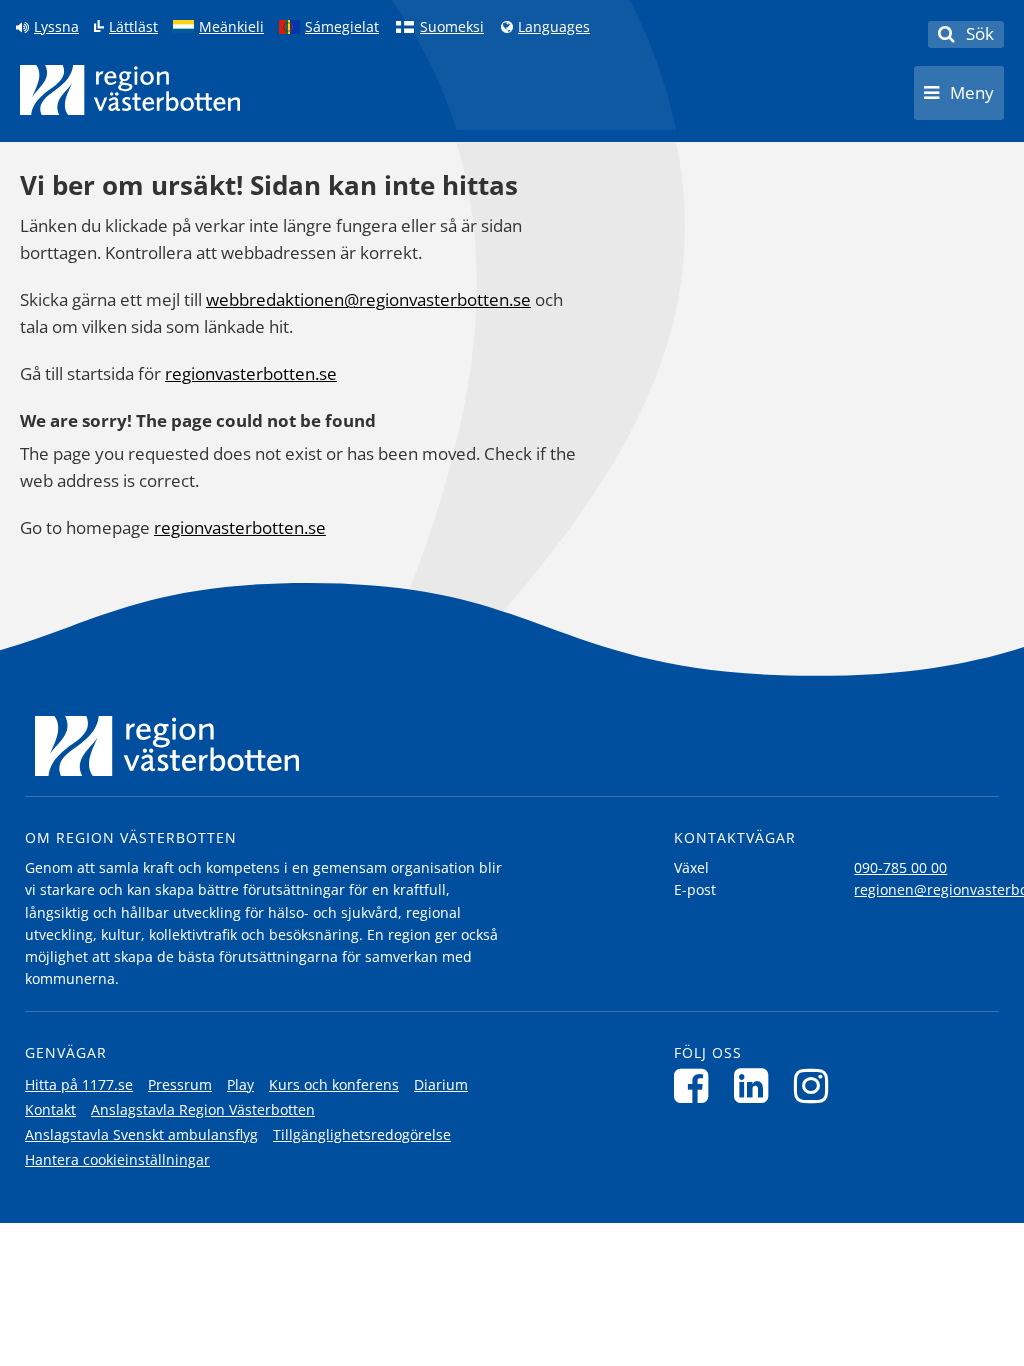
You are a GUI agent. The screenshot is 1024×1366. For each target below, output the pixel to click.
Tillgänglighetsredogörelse (362, 1134)
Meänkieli (231, 27)
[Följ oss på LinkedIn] (756, 1085)
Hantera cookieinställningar (117, 1159)
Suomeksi (452, 27)
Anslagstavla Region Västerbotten (203, 1109)
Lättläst (133, 27)
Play (240, 1084)
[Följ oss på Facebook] (696, 1085)
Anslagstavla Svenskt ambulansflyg (141, 1134)
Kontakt (50, 1109)
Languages (554, 27)
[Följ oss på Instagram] (816, 1085)
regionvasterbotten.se (251, 373)
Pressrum (180, 1084)
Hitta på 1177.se (79, 1084)
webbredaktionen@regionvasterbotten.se (368, 299)
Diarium (441, 1084)
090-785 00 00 (900, 867)
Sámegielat (342, 27)
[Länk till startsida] (130, 90)
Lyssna (56, 27)
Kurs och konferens (334, 1084)
